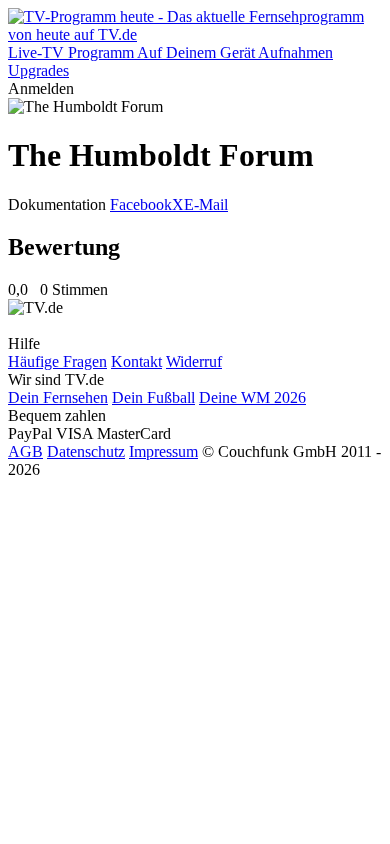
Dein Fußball (153, 397)
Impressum (163, 451)
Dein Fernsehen (58, 397)
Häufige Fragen (57, 361)
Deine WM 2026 (252, 397)
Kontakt (136, 361)
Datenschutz (86, 451)
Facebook (141, 204)
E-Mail (206, 204)
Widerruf (194, 361)
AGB (25, 451)
